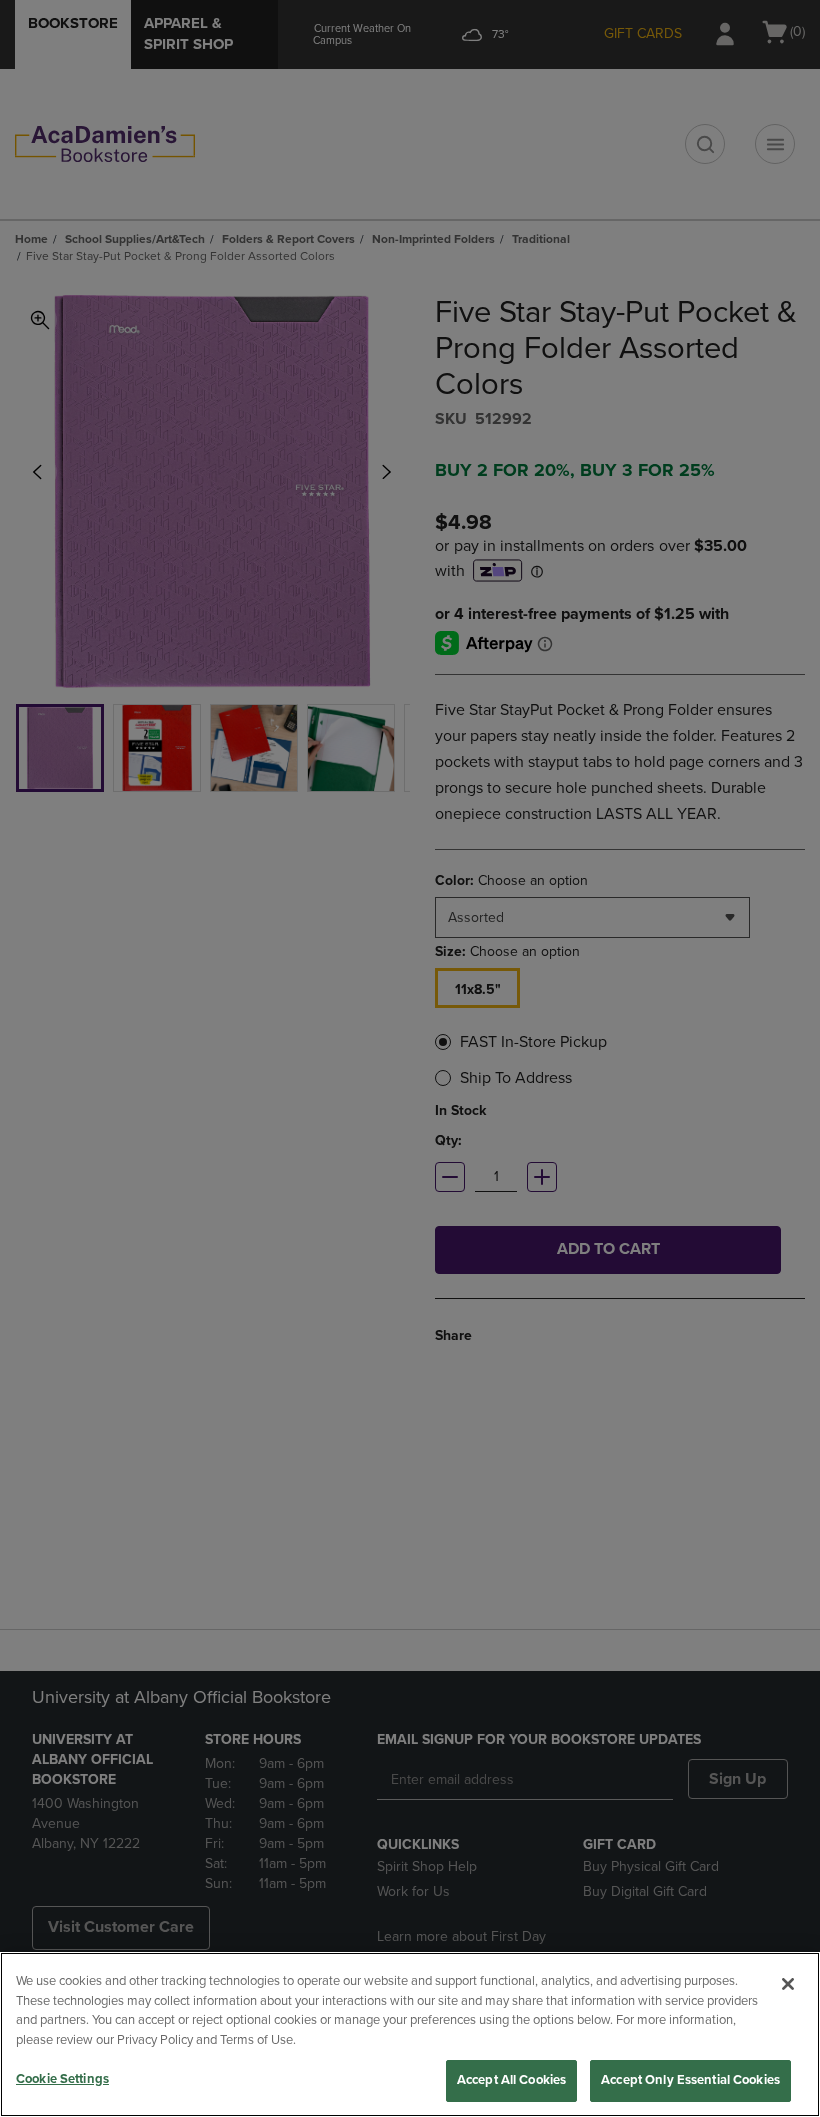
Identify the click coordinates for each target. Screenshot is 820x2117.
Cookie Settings (62, 2079)
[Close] (788, 1984)
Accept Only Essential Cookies (690, 2080)
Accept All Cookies (511, 2080)
